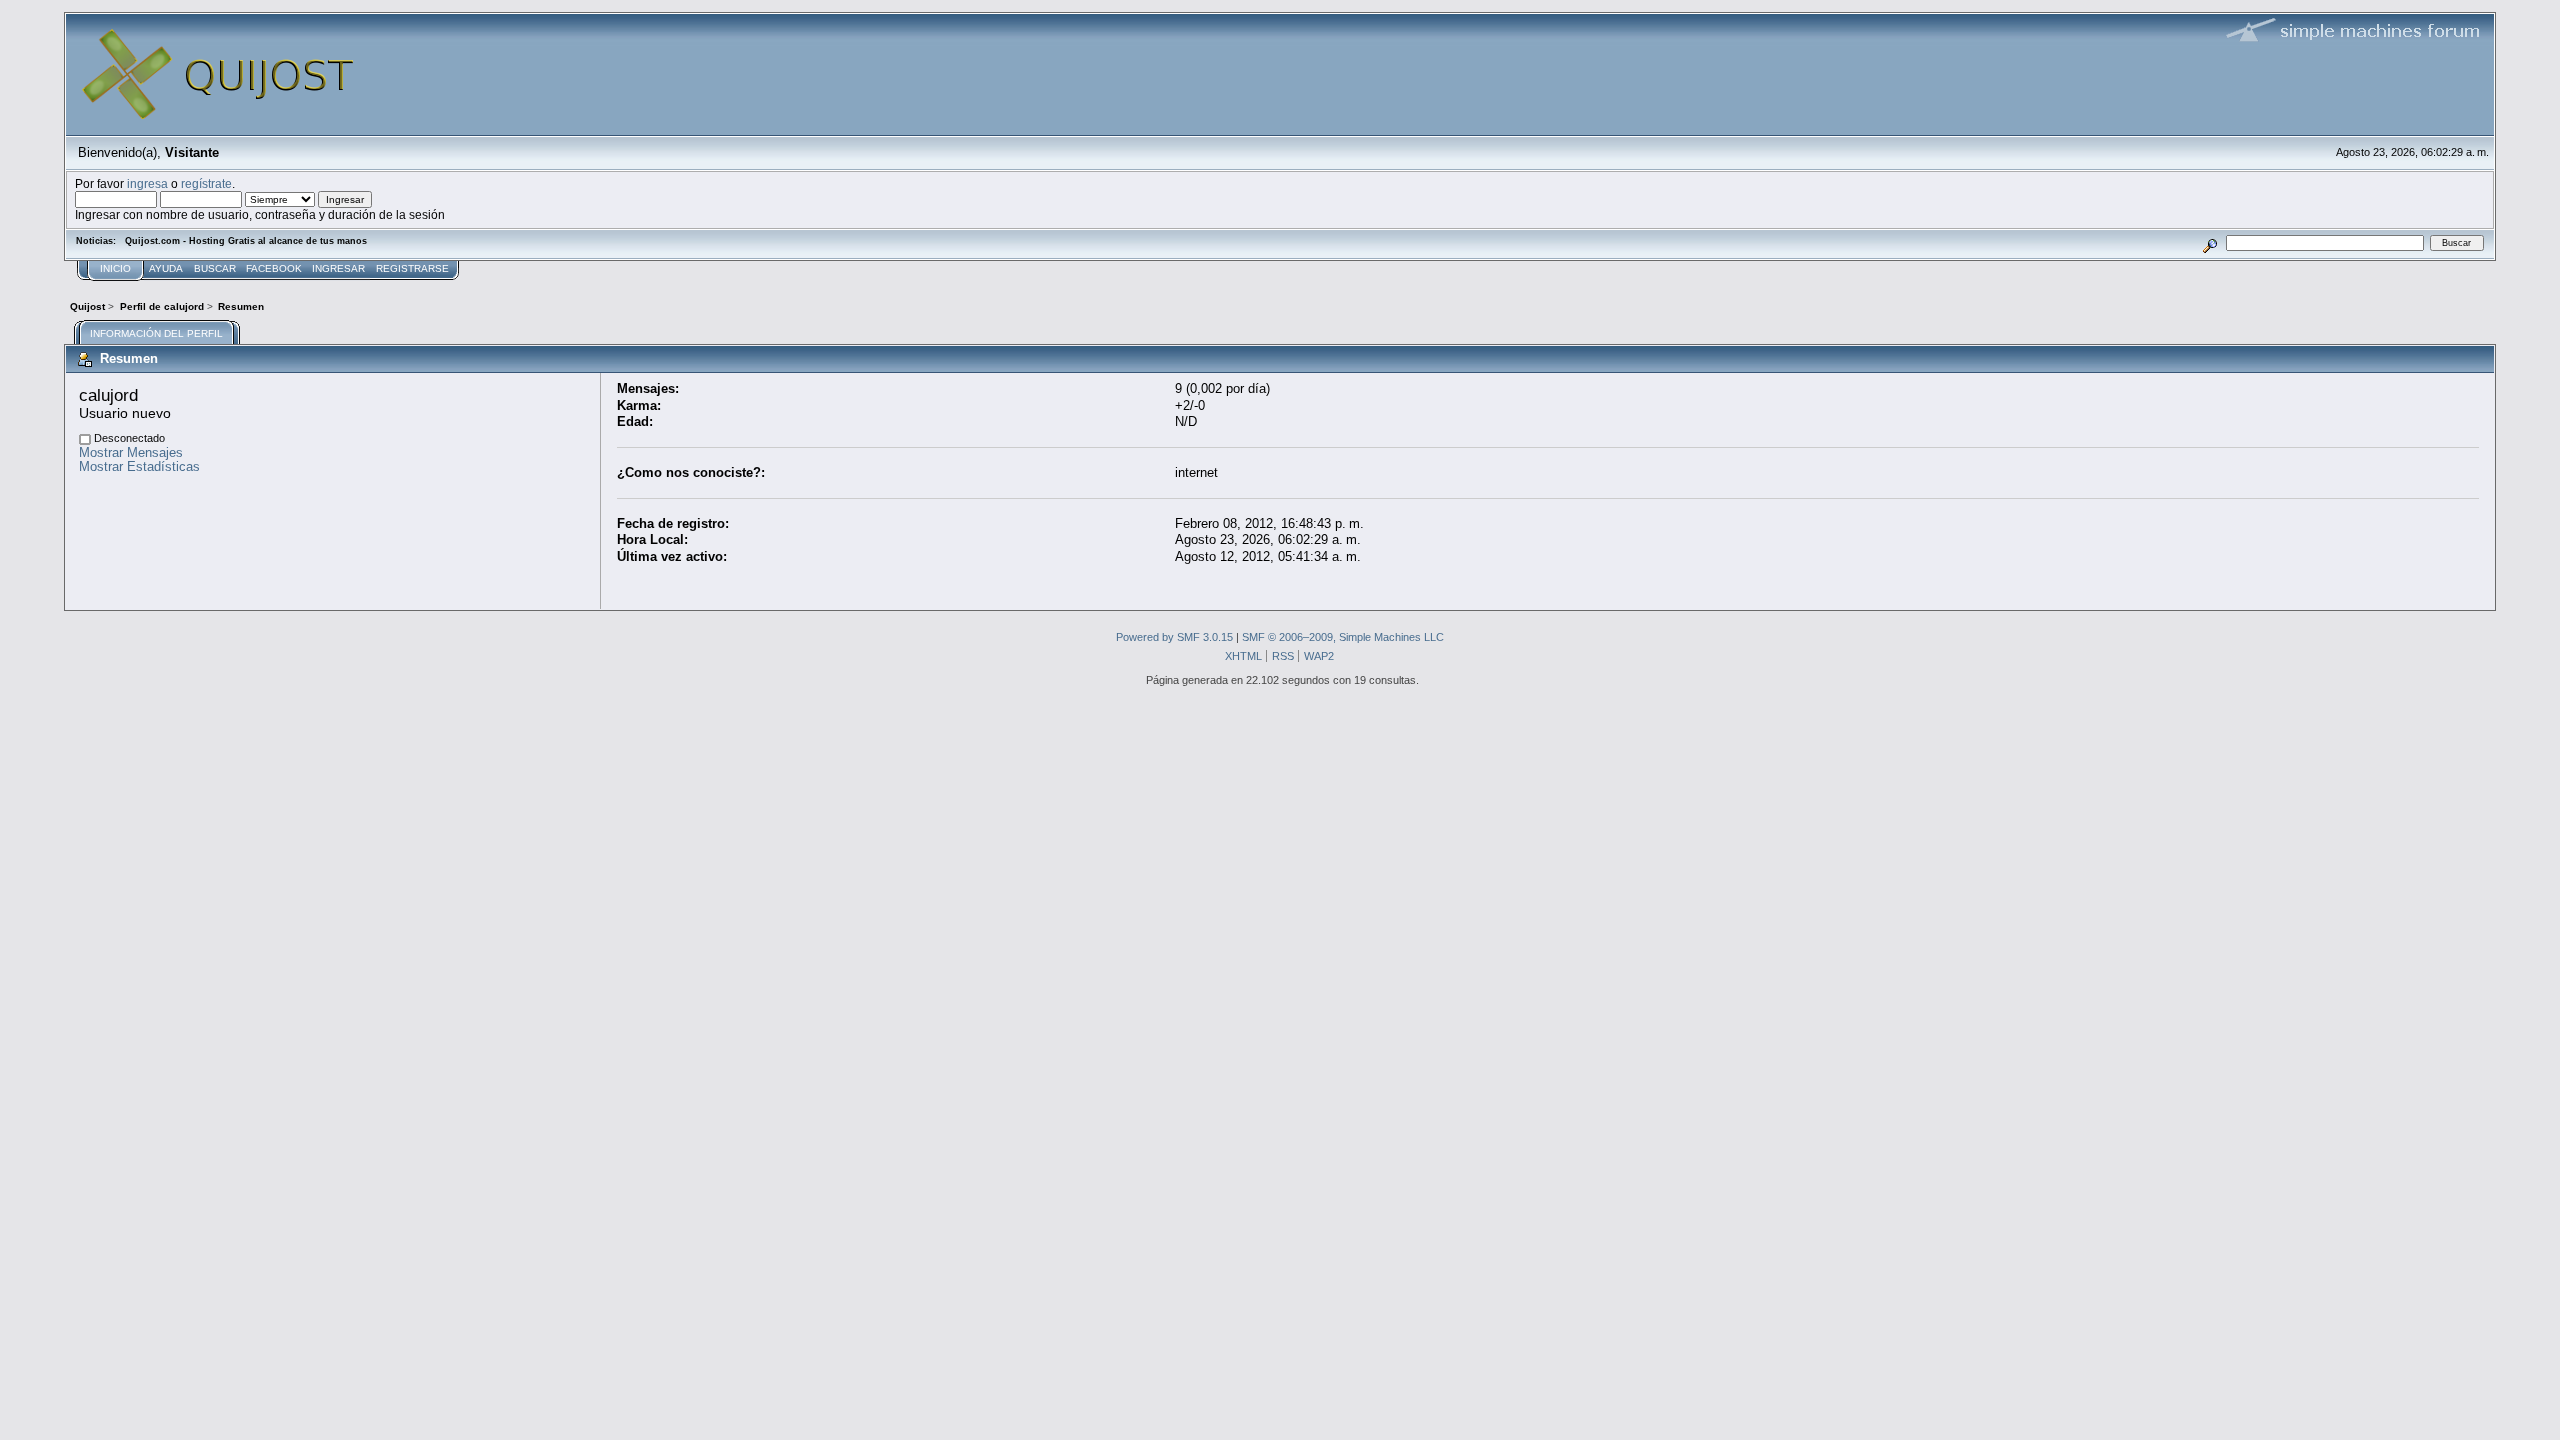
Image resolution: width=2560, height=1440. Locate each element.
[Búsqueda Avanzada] (2210, 242)
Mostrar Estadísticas (139, 466)
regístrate (206, 183)
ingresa (147, 183)
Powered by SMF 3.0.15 (1174, 637)
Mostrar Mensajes (131, 452)
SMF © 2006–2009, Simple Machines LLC (1343, 637)
